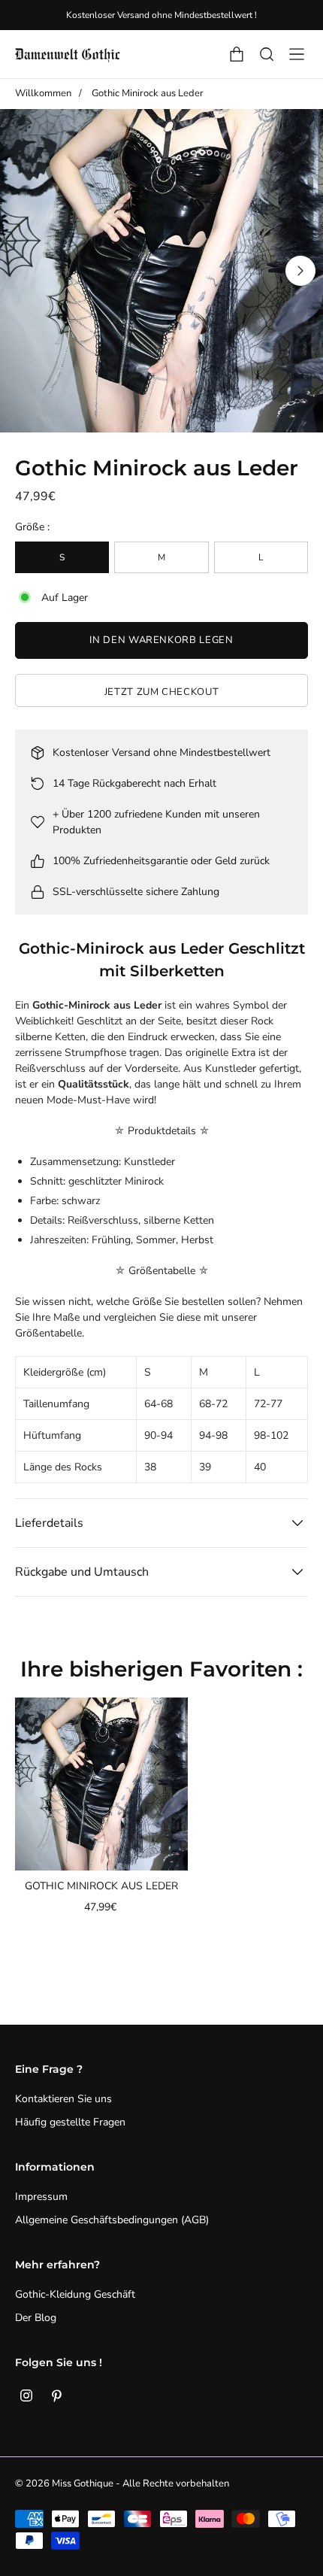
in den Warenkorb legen (161, 640)
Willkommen (43, 93)
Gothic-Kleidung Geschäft (75, 2294)
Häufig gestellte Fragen (70, 2122)
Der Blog (36, 2318)
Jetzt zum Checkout (162, 692)
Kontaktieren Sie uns (63, 2099)
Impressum (41, 2197)
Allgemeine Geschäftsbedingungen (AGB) (112, 2220)
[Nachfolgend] (300, 271)
